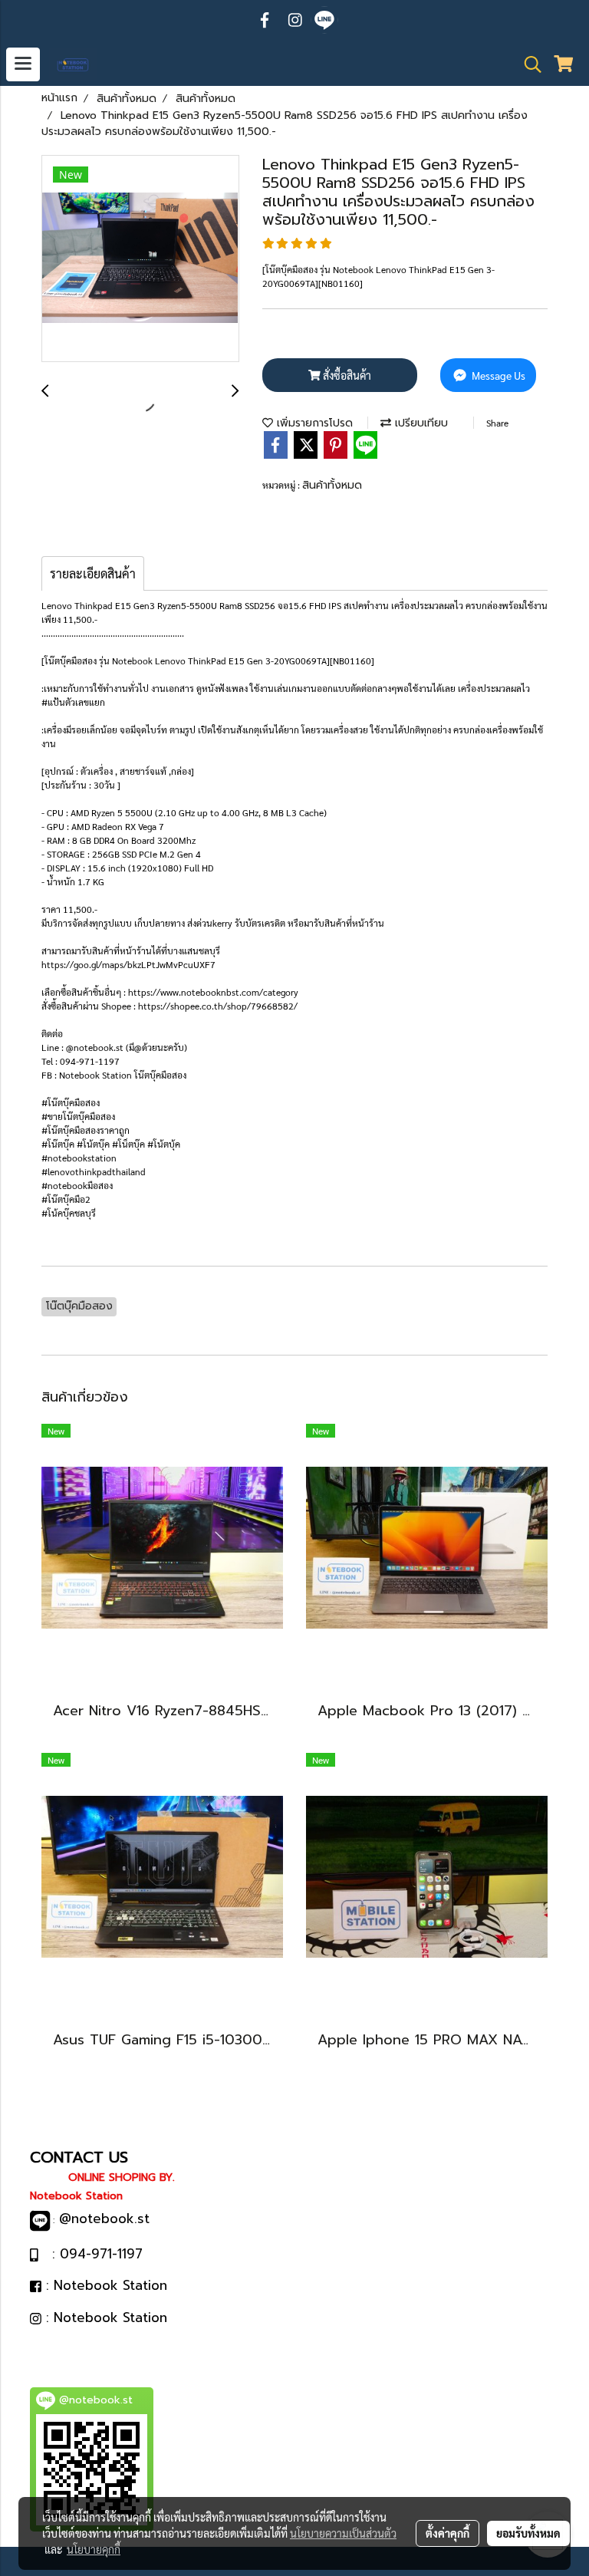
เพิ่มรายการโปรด (313, 423)
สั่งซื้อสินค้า (346, 375)
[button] (528, 64)
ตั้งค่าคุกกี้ (448, 2533)
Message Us (497, 375)
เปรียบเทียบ (420, 423)
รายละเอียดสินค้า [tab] (93, 573)
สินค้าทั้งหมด (332, 485)
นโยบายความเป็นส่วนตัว (343, 2533)
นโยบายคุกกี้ (94, 2549)
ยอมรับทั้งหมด (528, 2533)
